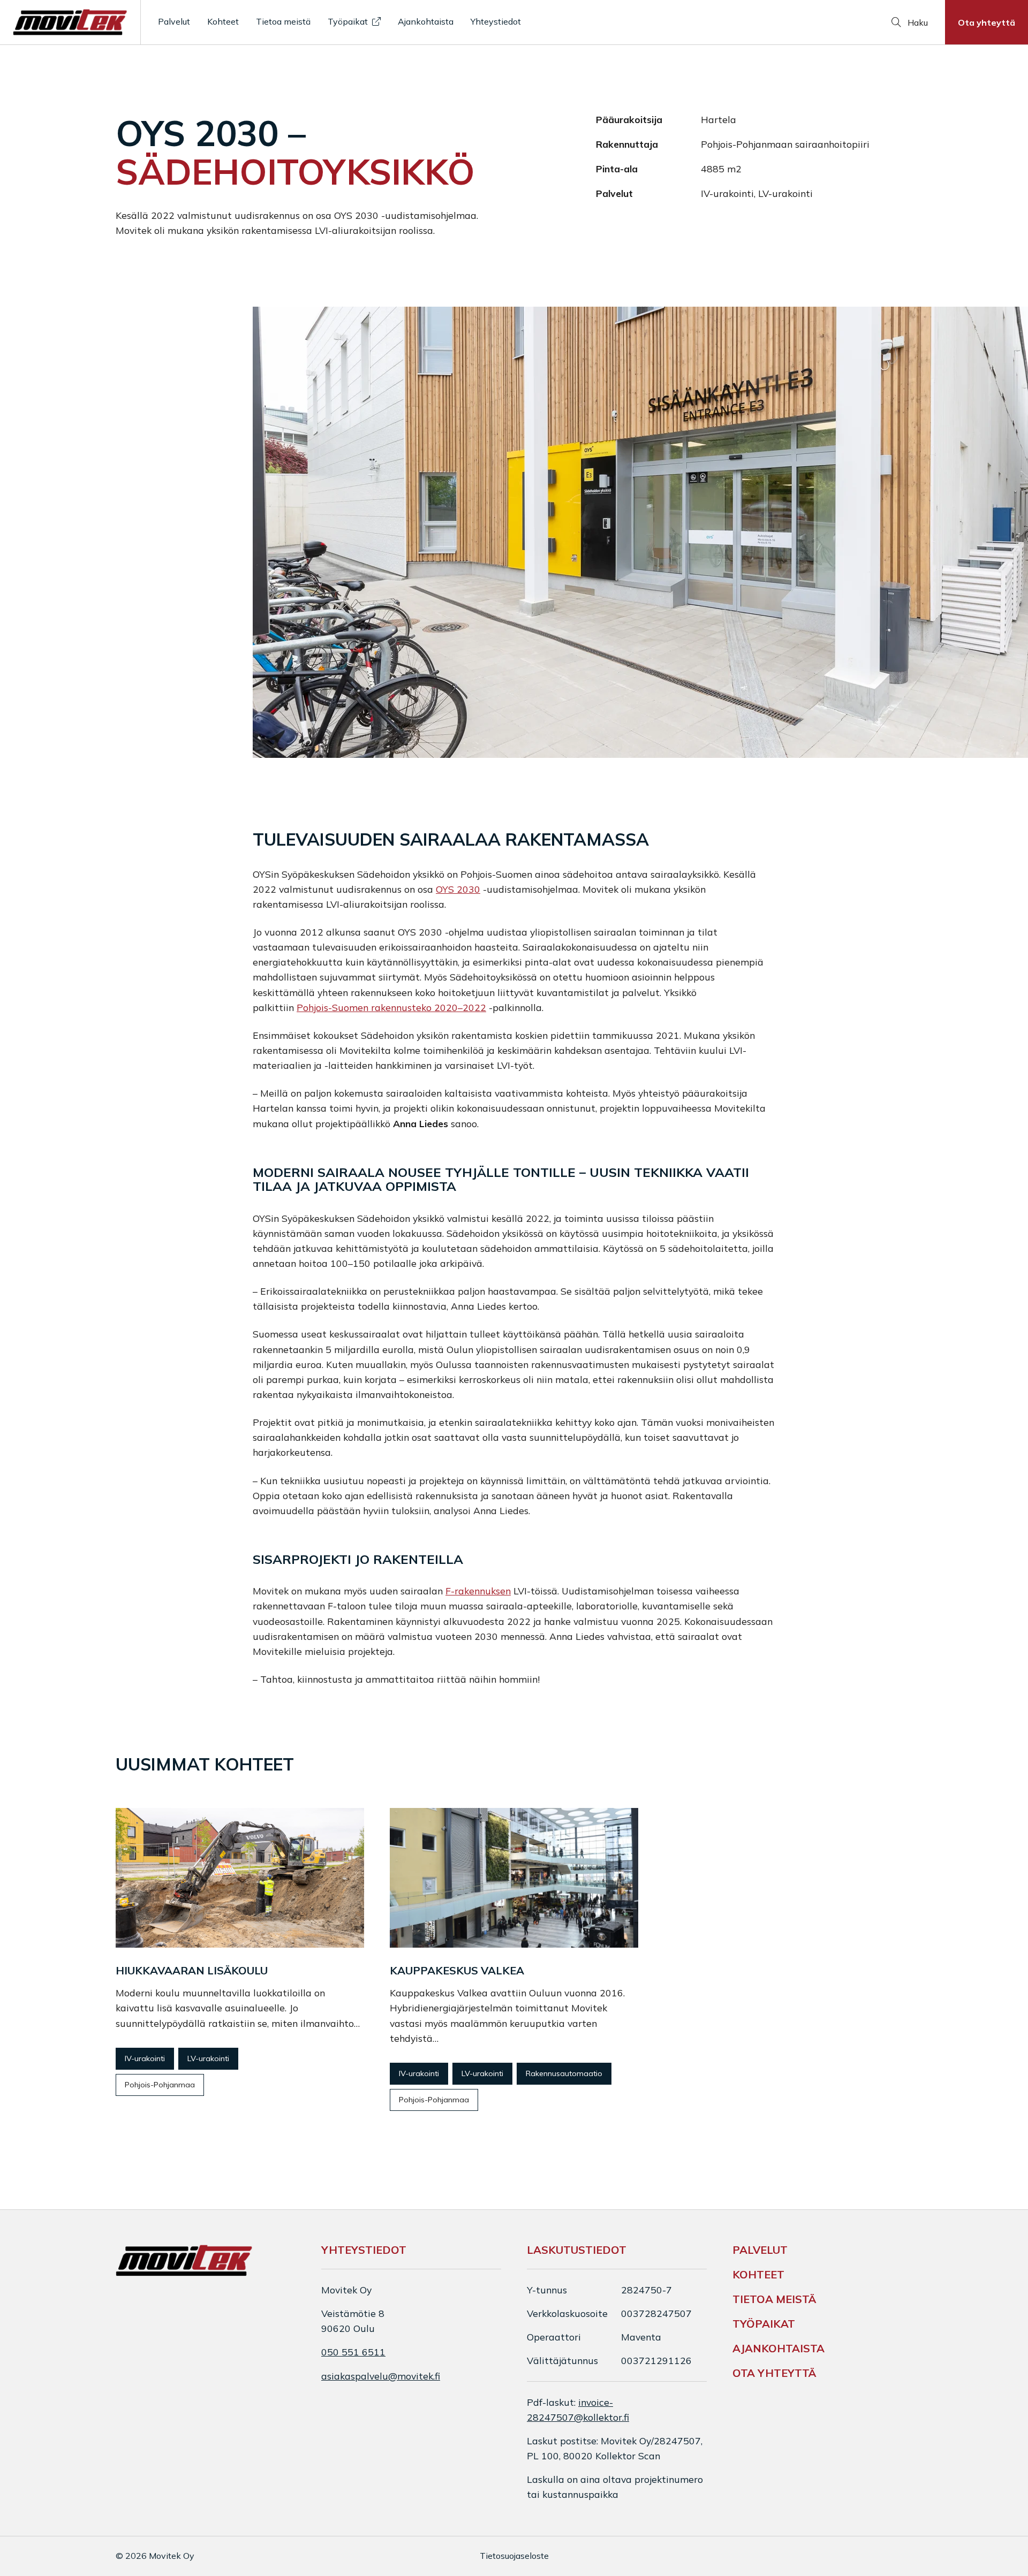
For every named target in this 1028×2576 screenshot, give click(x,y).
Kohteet (223, 21)
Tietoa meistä (283, 21)
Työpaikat (348, 21)
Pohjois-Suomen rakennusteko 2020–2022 (391, 1007)
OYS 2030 (458, 889)
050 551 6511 (353, 2352)
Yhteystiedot (496, 21)
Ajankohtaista (426, 21)
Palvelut (174, 21)
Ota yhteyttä (987, 22)
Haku (917, 22)
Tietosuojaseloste (514, 2556)
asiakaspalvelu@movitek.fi (381, 2376)
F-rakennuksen (478, 1591)
